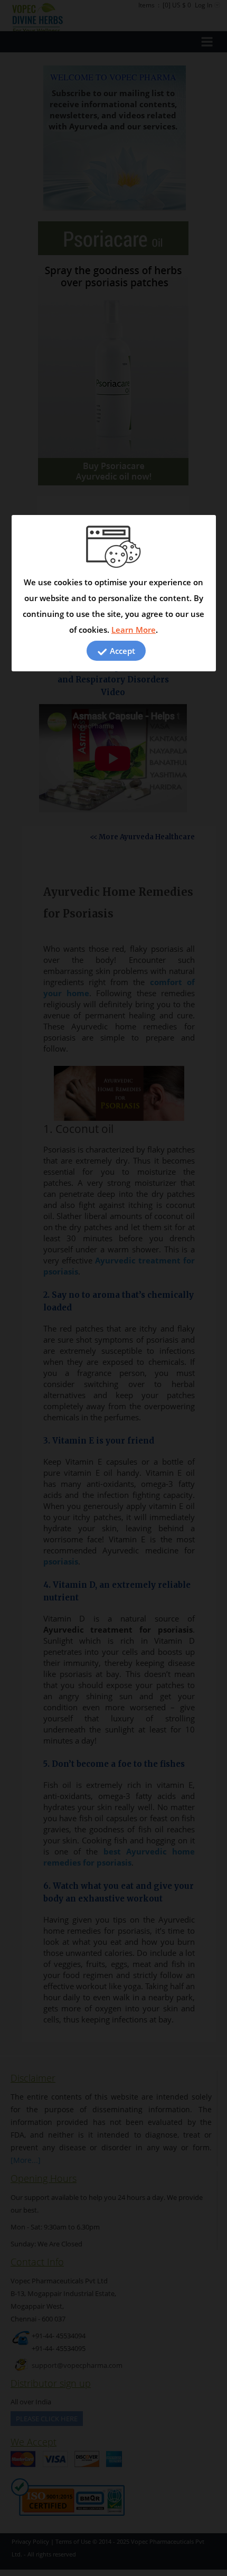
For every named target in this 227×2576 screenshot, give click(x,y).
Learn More (134, 630)
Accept (121, 651)
